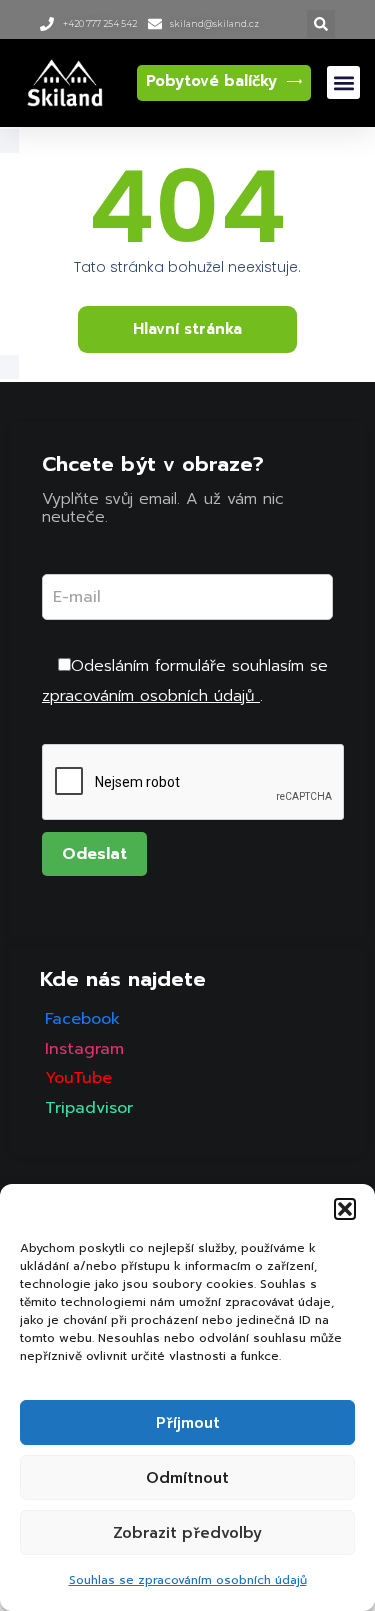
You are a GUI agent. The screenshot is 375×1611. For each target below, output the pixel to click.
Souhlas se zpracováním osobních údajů (188, 1580)
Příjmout (188, 1423)
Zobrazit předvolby (187, 1533)
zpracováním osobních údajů (151, 696)
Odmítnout (187, 1478)
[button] (345, 1209)
